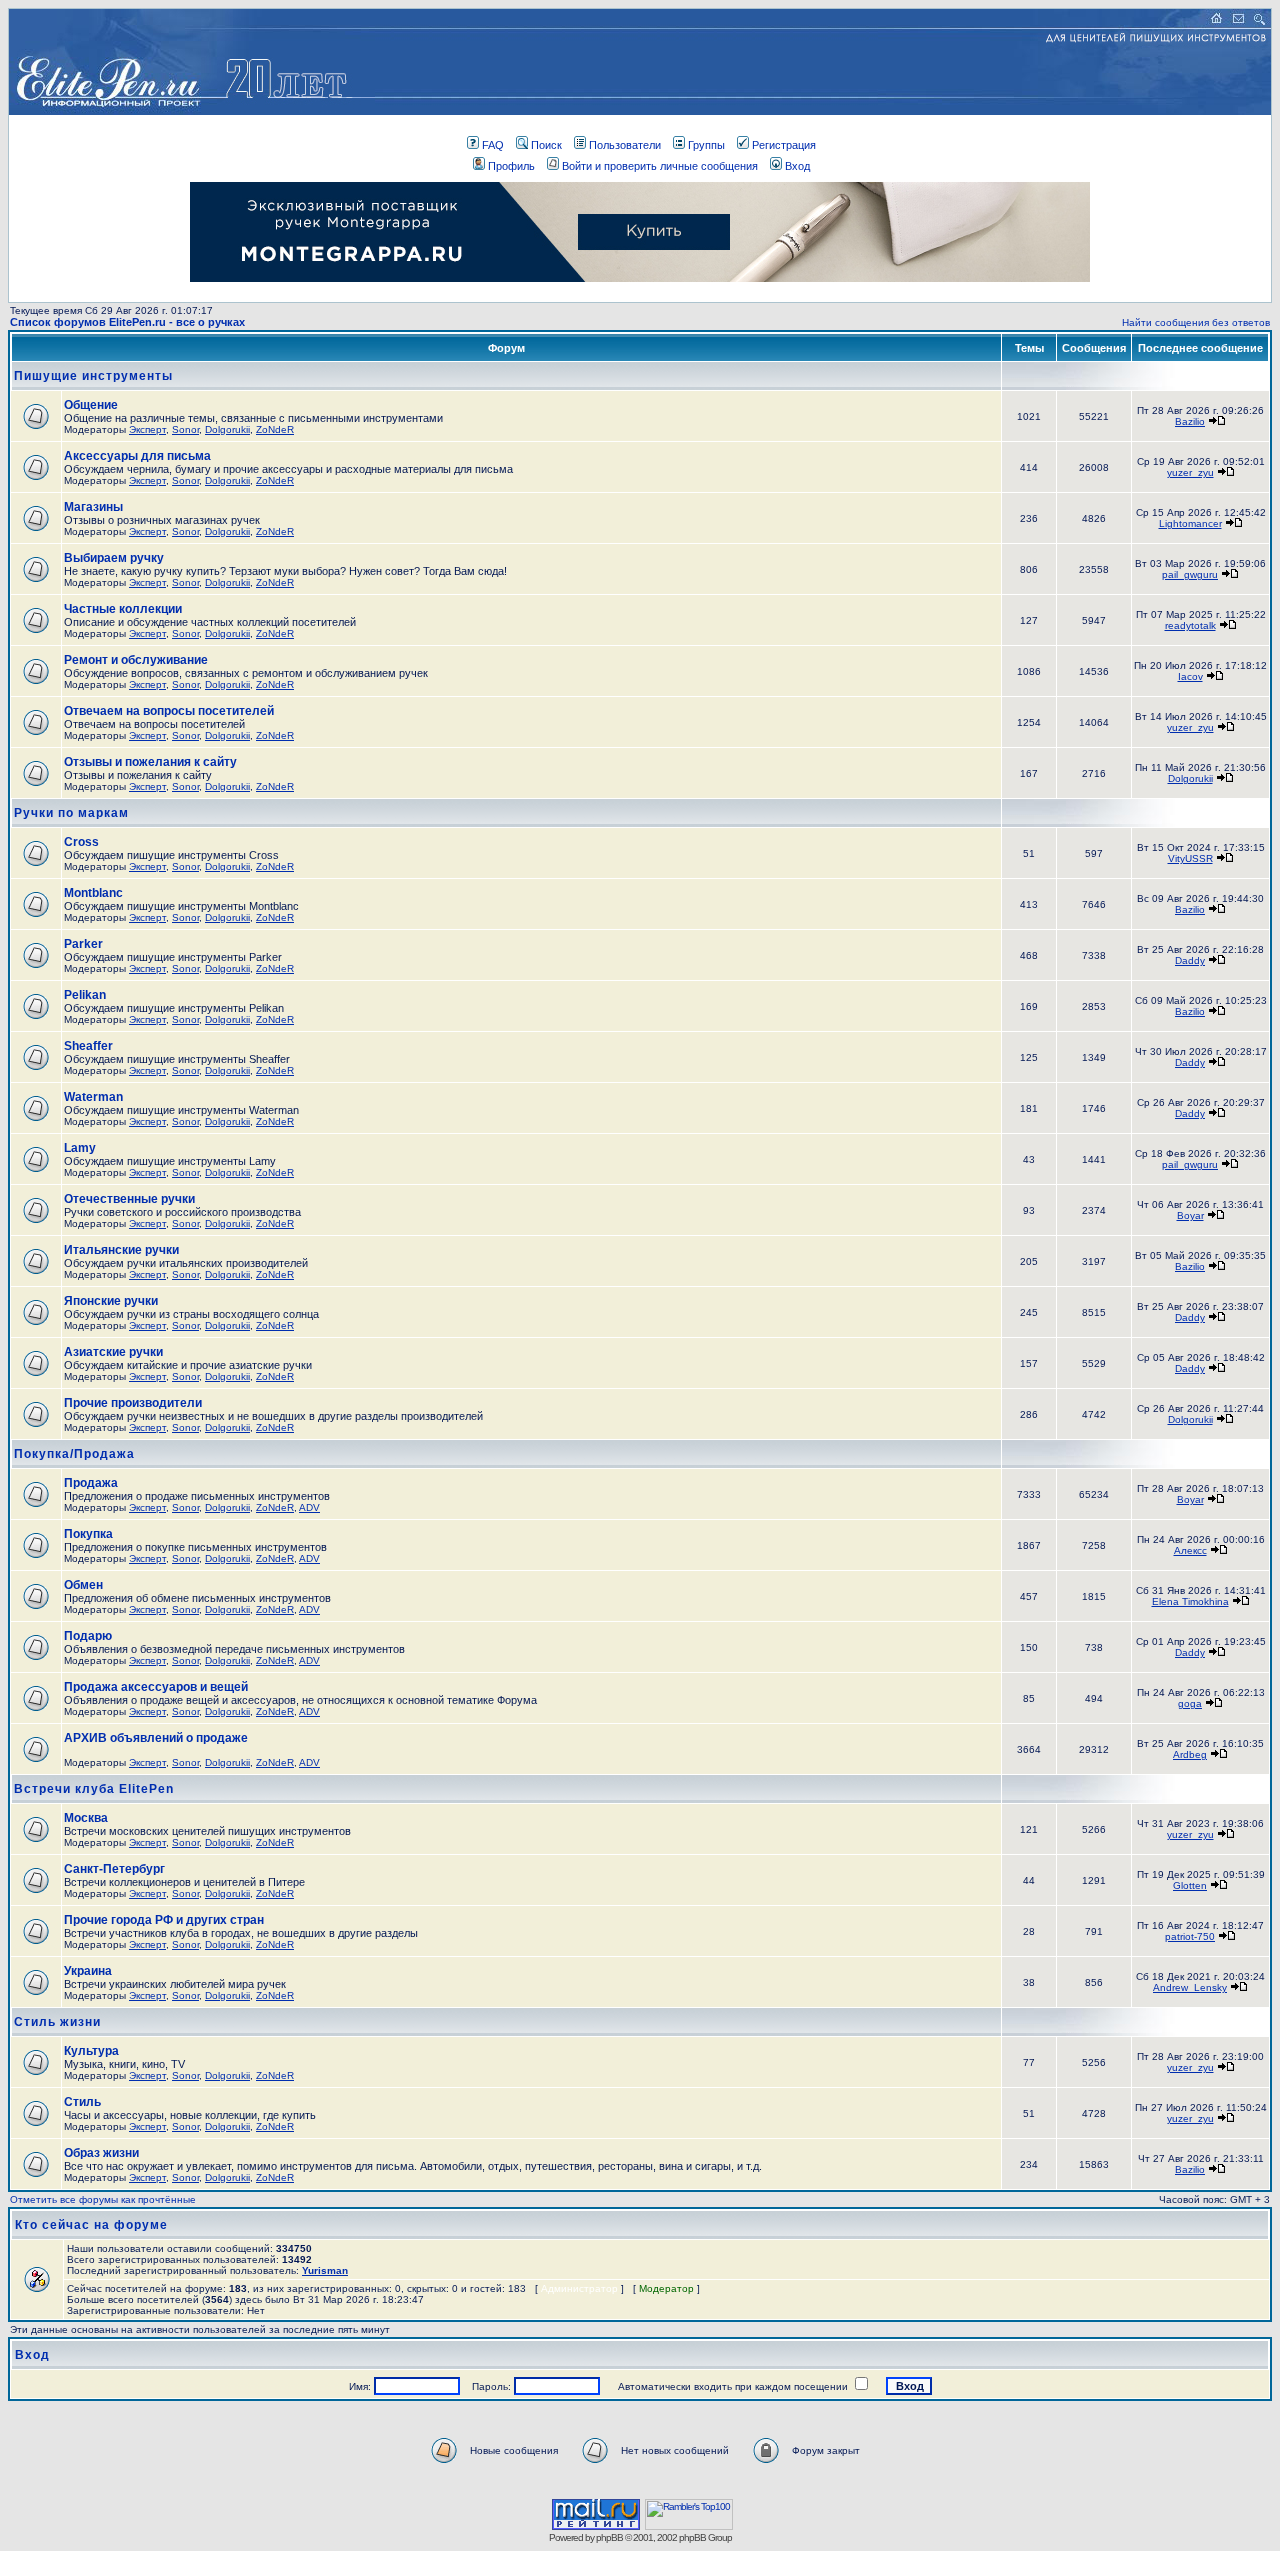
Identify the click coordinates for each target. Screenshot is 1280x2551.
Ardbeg (1190, 1754)
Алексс (1190, 1550)
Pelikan (85, 995)
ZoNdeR (275, 429)
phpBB (609, 2537)
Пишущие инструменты (93, 376)
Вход (797, 166)
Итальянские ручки (121, 1250)
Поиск (546, 145)
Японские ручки (111, 1301)
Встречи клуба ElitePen (94, 1789)
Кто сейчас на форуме (91, 2225)
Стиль (82, 2102)
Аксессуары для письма (137, 456)
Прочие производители (133, 1403)
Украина (88, 1971)
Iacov (1190, 676)
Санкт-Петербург (114, 1869)
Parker (83, 944)
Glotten (1190, 1885)
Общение (91, 405)
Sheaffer (88, 1046)
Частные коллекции (123, 609)
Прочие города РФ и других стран (164, 1920)
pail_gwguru (1190, 574)
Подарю (88, 1636)
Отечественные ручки (129, 1199)
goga (1190, 1703)
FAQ (493, 145)
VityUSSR (1190, 858)
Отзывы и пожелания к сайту (150, 762)
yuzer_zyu (1190, 472)
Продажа (91, 1483)
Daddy (1190, 960)
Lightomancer (1190, 523)
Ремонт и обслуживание (136, 660)
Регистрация (784, 145)
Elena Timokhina (1190, 1601)
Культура (91, 2051)
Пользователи (625, 145)
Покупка (88, 1534)
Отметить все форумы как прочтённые (103, 2199)
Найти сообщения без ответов (1196, 322)
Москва (86, 1818)
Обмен (83, 1585)
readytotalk (1190, 625)
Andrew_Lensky (1190, 1987)
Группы (706, 145)
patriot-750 (1190, 1936)
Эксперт (147, 429)
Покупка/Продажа (74, 1454)
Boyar (1190, 1215)
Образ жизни (101, 2153)
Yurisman (325, 2270)
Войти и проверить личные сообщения (660, 166)
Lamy (80, 1148)
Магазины (93, 507)
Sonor (185, 429)
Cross (81, 842)
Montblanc (93, 893)
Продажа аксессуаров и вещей (156, 1687)
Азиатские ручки (113, 1352)
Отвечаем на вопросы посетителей (169, 711)
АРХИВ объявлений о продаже (156, 1738)
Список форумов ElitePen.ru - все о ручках (127, 322)
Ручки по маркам (71, 813)
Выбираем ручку (114, 558)
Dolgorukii (227, 429)
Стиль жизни (57, 2022)
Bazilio (1190, 421)
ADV (309, 1507)
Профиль (511, 166)
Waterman (93, 1097)
